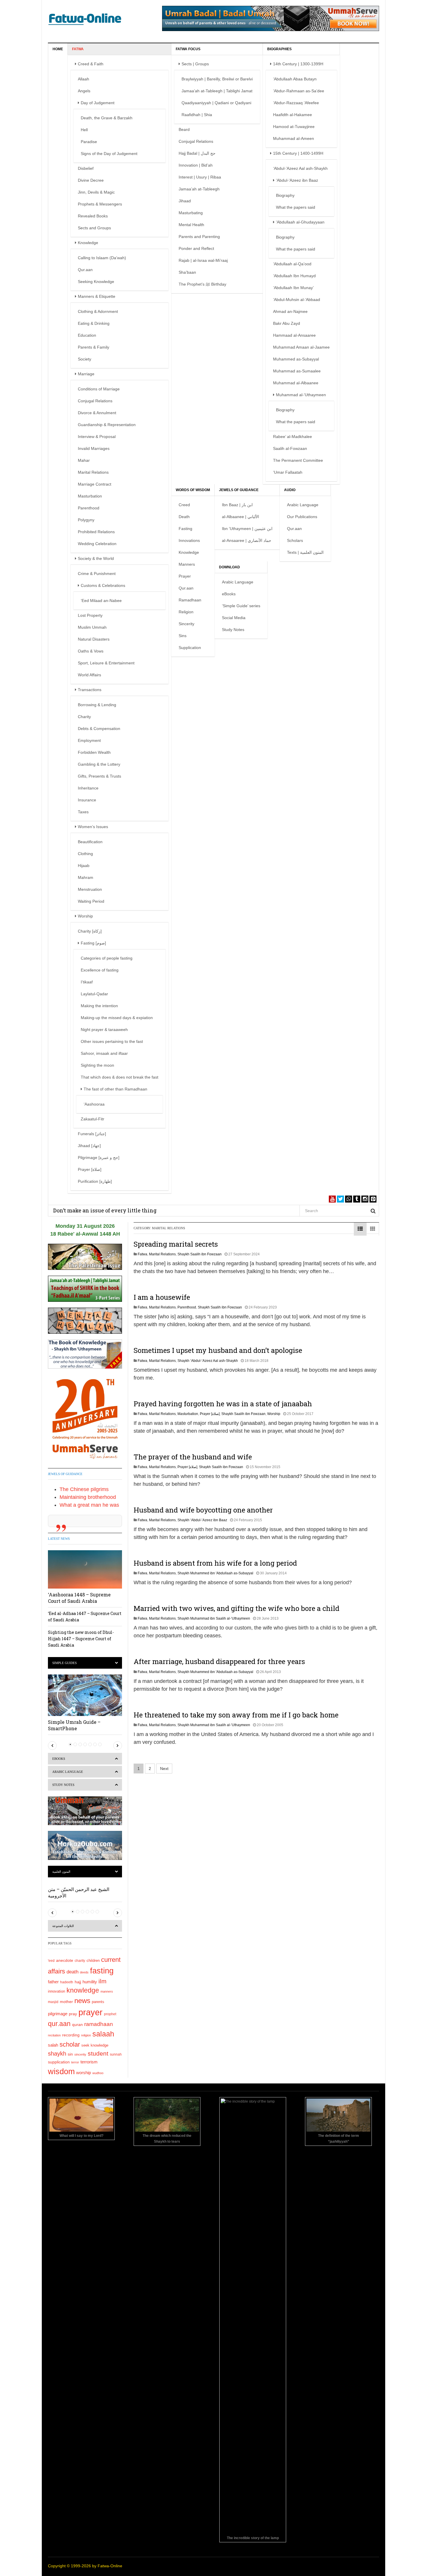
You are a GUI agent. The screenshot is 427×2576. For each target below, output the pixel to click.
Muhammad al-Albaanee (296, 383)
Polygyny (86, 520)
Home (58, 49)
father (53, 1982)
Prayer (185, 576)
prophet (110, 2014)
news (82, 2001)
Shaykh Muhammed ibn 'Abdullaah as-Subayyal (215, 1573)
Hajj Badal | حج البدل (197, 153)
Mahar (84, 460)
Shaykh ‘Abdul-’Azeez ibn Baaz (202, 1520)
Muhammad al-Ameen (294, 138)
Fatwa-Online (110, 2566)
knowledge (83, 1990)
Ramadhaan (190, 600)
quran (77, 2025)
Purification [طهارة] (95, 1181)
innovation (56, 1991)
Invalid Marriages (94, 448)
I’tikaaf (87, 982)
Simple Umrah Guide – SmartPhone (74, 1725)
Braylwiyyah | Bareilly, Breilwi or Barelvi (217, 79)
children (93, 1961)
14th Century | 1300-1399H (298, 64)
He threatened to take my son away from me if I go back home (236, 1715)
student (98, 2053)
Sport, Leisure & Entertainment (106, 663)
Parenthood (89, 508)
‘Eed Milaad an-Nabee (101, 601)
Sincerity (186, 624)
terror (75, 2062)
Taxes (83, 812)
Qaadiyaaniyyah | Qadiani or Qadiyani (216, 103)
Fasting (185, 529)
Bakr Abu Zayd (287, 323)
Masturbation (90, 496)
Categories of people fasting (107, 958)
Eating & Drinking (94, 323)
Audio (290, 490)
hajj (78, 1982)
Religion (186, 612)
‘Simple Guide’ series (241, 606)
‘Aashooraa (94, 1104)
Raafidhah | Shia (197, 115)
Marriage (86, 374)
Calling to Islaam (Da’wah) (102, 258)
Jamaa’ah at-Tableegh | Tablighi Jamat (217, 91)
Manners (187, 564)
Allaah (84, 79)
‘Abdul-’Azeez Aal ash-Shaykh (300, 168)
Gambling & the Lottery (99, 764)
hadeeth (67, 1982)
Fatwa (78, 49)
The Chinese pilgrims (84, 1489)
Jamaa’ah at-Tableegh (199, 189)
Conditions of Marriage (99, 389)
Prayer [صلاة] (90, 1169)
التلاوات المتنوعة (63, 1926)
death (72, 1972)
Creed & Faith (91, 64)
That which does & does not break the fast (120, 1077)
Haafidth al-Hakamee (293, 115)
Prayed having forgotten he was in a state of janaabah (223, 1404)
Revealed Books (93, 216)
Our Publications (302, 517)
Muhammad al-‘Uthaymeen (301, 395)
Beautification (90, 842)
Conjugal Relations (95, 401)
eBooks (229, 594)
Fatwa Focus (188, 49)
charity (80, 1961)
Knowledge (88, 243)
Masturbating (191, 213)
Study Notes (233, 630)
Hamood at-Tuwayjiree (294, 127)
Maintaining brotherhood (88, 1497)
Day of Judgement (98, 103)
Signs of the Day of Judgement (109, 154)
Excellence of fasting (100, 970)
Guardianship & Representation (107, 425)
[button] (52, 1746)
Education (87, 335)
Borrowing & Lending (97, 705)
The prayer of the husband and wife (193, 1457)
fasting (102, 1971)
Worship (85, 916)
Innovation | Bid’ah (196, 165)
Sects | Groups (195, 64)
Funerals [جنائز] (92, 1134)
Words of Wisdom (193, 490)
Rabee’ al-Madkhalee (293, 437)
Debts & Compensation (99, 729)
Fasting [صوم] (93, 943)
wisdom (61, 2072)
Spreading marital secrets (176, 1244)
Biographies (279, 49)
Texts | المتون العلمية (305, 552)
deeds (84, 1972)
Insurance (87, 800)
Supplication (190, 648)
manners (107, 1991)
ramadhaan (99, 2024)
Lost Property (90, 615)
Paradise (89, 142)
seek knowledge (95, 2045)
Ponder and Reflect (196, 248)
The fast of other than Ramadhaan (115, 1089)
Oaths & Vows (91, 651)
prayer (90, 2012)
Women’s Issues (93, 827)
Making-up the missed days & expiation (117, 1018)
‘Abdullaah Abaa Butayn (295, 79)
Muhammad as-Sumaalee (297, 371)
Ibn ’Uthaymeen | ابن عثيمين (247, 529)
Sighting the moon (97, 1065)
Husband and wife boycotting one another (203, 1510)
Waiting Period (91, 901)
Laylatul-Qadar (94, 994)
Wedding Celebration (97, 544)
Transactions (90, 690)
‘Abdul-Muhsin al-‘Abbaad (297, 300)
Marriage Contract (95, 484)
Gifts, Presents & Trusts (99, 776)
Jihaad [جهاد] (89, 1146)
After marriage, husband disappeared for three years (219, 1661)
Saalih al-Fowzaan (290, 448)
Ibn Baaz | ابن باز (237, 505)
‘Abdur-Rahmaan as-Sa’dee (299, 91)
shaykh (57, 2054)
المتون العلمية (61, 1872)
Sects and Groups (94, 228)
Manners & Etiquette (97, 296)
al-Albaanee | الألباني (241, 517)
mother (66, 2002)
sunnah (116, 2054)
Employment (89, 740)
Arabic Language (303, 505)
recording (71, 2035)
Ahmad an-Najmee (290, 311)
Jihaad (185, 201)
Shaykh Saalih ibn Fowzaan (200, 1254)
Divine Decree (91, 180)
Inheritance (88, 788)
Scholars (295, 540)
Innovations (189, 540)
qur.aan (59, 2024)
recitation (54, 2035)
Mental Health (191, 225)
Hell (84, 130)
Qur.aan (85, 270)
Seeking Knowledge (96, 282)
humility (90, 1982)
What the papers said (296, 207)
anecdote (65, 1960)
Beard (184, 129)
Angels (84, 91)
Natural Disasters (94, 639)
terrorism (89, 2062)
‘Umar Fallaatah (288, 472)
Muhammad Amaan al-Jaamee (301, 347)
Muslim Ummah (92, 627)
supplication (59, 2062)
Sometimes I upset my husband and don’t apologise (218, 1350)
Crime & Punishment (97, 574)
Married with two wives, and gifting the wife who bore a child (236, 1608)
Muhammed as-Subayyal (296, 359)
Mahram (86, 877)
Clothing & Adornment (98, 311)
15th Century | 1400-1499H (298, 153)
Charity (84, 717)
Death (184, 517)
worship (84, 2073)
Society (85, 359)
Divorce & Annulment (97, 413)
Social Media (234, 618)
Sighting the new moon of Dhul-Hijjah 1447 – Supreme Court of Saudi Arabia (81, 1639)
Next (164, 1769)
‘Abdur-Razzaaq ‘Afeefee (296, 103)
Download (229, 567)
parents (98, 2002)
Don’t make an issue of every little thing (105, 1210)
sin (70, 2054)
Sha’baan (187, 272)
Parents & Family (94, 347)
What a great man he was (89, 1505)
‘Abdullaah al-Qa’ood (292, 264)
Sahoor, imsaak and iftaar (104, 1053)
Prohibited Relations (96, 532)
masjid (53, 2002)
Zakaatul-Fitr (93, 1119)
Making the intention (99, 1006)
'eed (51, 1961)
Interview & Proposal (97, 437)
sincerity (80, 2054)
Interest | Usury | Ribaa (200, 177)
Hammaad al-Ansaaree (294, 335)
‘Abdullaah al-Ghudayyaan (300, 222)
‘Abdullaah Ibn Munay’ (293, 288)
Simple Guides (64, 1663)
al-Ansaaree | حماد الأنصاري (247, 540)
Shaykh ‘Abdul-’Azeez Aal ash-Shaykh (208, 1361)
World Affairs (89, 675)
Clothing (85, 854)
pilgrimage (58, 2014)
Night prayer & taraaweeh (104, 1030)
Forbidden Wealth (94, 752)
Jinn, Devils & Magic (96, 192)
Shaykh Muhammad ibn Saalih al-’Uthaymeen (214, 1618)
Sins (183, 636)
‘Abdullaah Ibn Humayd (294, 276)
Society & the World (96, 558)
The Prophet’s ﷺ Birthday (202, 284)
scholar (70, 2044)
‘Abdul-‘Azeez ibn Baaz (297, 180)
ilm (103, 1981)
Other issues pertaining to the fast (112, 1041)
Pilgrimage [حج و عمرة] (99, 1158)
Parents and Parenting (199, 237)
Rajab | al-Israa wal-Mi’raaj (203, 260)
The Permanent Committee (298, 460)
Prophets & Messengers (100, 204)
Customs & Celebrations (103, 585)
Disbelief (86, 168)
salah (53, 2045)
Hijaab (84, 866)
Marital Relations (93, 472)
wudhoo (98, 2073)
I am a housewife (162, 1297)
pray (73, 2014)
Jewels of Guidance (239, 490)
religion (86, 2035)
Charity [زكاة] (90, 931)
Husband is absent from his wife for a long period (215, 1563)
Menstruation (90, 889)
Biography (285, 195)
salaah (103, 2034)
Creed (184, 505)
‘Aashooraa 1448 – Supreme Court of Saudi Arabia (79, 1598)
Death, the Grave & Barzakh (107, 118)
